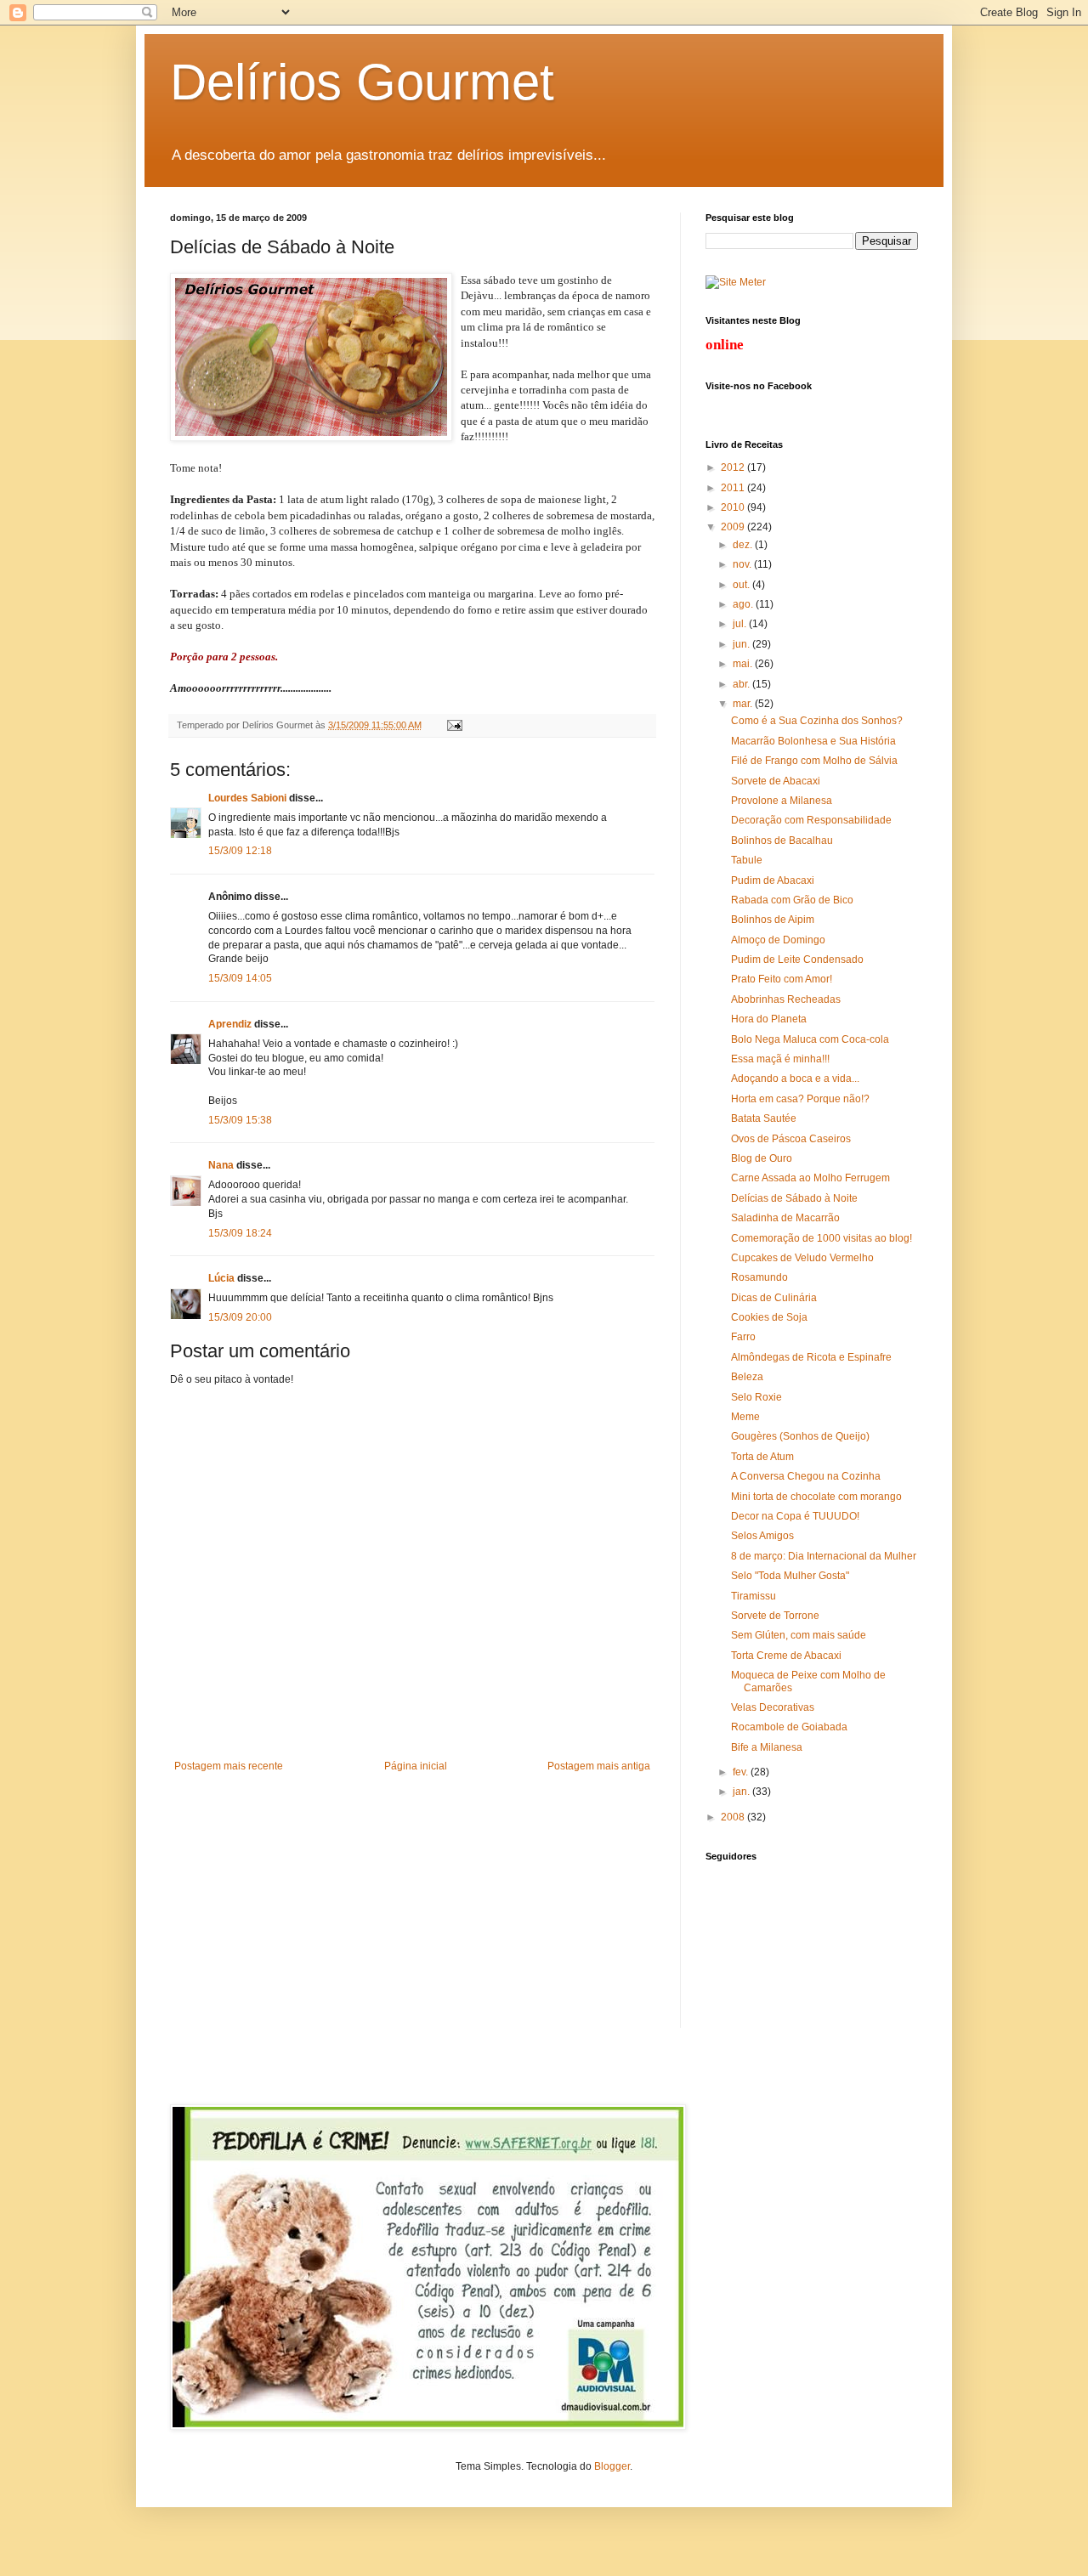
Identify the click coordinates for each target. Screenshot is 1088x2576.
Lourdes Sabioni (247, 798)
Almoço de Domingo (778, 940)
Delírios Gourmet (362, 82)
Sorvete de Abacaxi (776, 781)
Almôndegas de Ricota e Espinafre (811, 1357)
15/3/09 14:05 (240, 978)
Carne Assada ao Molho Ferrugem (810, 1178)
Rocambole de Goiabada (789, 1727)
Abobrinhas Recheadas (786, 999)
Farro (743, 1337)
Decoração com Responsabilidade (811, 820)
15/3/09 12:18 (240, 851)
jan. (742, 1792)
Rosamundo (759, 1277)
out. (742, 585)
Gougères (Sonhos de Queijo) (800, 1436)
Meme (745, 1417)
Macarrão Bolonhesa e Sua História (813, 741)
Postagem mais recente (229, 1766)
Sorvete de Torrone (775, 1616)
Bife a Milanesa (767, 1747)
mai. (744, 664)
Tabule (747, 860)
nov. (743, 564)
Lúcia (221, 1278)
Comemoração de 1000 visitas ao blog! (822, 1238)
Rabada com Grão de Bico (792, 900)
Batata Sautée (764, 1118)
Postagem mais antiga (599, 1766)
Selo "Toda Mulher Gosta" (790, 1576)
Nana (221, 1165)
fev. (742, 1772)
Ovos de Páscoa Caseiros (791, 1139)
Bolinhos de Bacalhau (782, 841)
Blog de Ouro (762, 1158)
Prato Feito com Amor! (782, 979)
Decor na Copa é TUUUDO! (795, 1516)
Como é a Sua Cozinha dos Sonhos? (817, 721)
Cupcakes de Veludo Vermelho (802, 1258)
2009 (734, 527)
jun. (742, 644)
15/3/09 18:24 (240, 1233)
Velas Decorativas (773, 1707)
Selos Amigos (762, 1536)
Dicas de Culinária (774, 1298)
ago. (744, 604)
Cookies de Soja (769, 1317)
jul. (741, 624)
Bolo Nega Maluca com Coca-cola (810, 1039)
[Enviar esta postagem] (453, 725)
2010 (734, 507)
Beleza (747, 1377)
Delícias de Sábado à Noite (794, 1198)
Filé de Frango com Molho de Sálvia (814, 761)
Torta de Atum (762, 1457)
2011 (734, 488)
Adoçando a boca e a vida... (795, 1079)
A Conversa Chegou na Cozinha (806, 1476)
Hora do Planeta (769, 1019)
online (725, 345)
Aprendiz (230, 1024)
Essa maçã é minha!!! (780, 1059)
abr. (742, 684)
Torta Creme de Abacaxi (786, 1656)
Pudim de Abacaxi (773, 880)
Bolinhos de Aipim (773, 920)
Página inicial (416, 1766)
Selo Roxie (756, 1397)
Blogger (612, 2466)
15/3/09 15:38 (240, 1120)
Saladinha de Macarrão (785, 1218)
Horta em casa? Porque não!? (800, 1099)
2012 (734, 467)
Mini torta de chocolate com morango (816, 1497)
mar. (744, 704)
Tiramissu (754, 1596)
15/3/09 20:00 (240, 1317)
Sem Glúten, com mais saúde (799, 1635)
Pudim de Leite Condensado (797, 960)
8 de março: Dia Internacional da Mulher (824, 1556)
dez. (744, 545)
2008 (734, 1817)
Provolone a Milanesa (782, 801)
